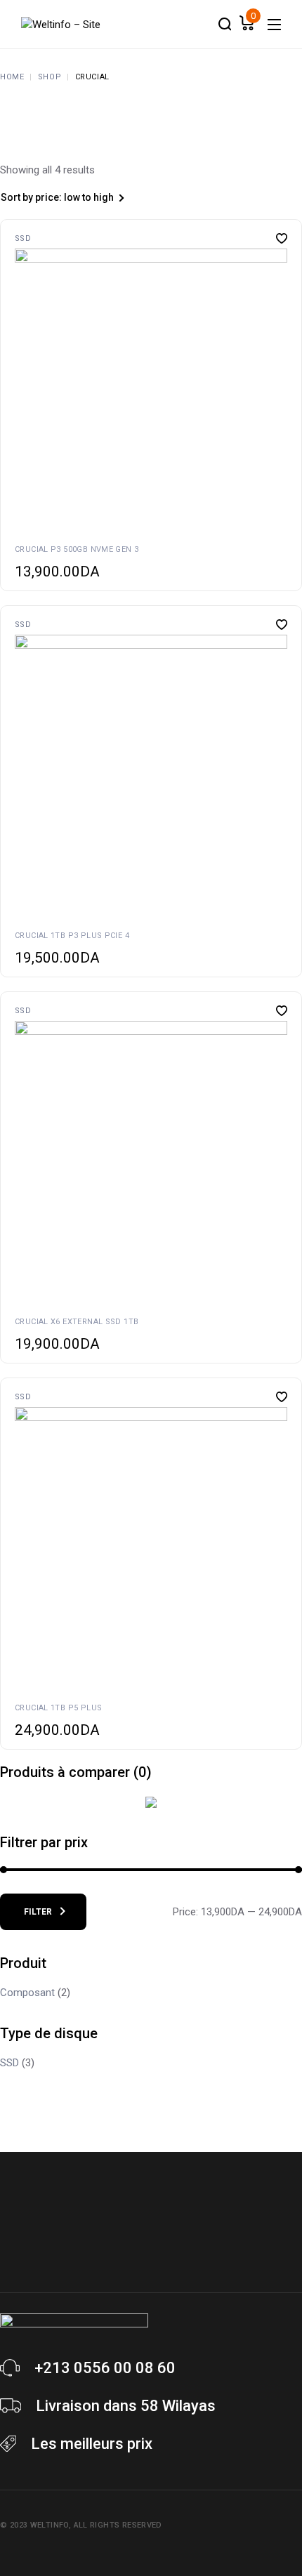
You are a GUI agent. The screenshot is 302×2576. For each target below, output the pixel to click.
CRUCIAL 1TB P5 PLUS (58, 1708)
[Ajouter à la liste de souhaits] (282, 238)
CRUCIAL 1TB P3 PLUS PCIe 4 (72, 936)
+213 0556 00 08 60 (105, 2368)
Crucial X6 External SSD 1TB (77, 1322)
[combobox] (77, 199)
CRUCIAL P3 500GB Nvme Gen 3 (77, 549)
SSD (23, 238)
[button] (18, 385)
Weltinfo (50, 2525)
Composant (27, 1993)
